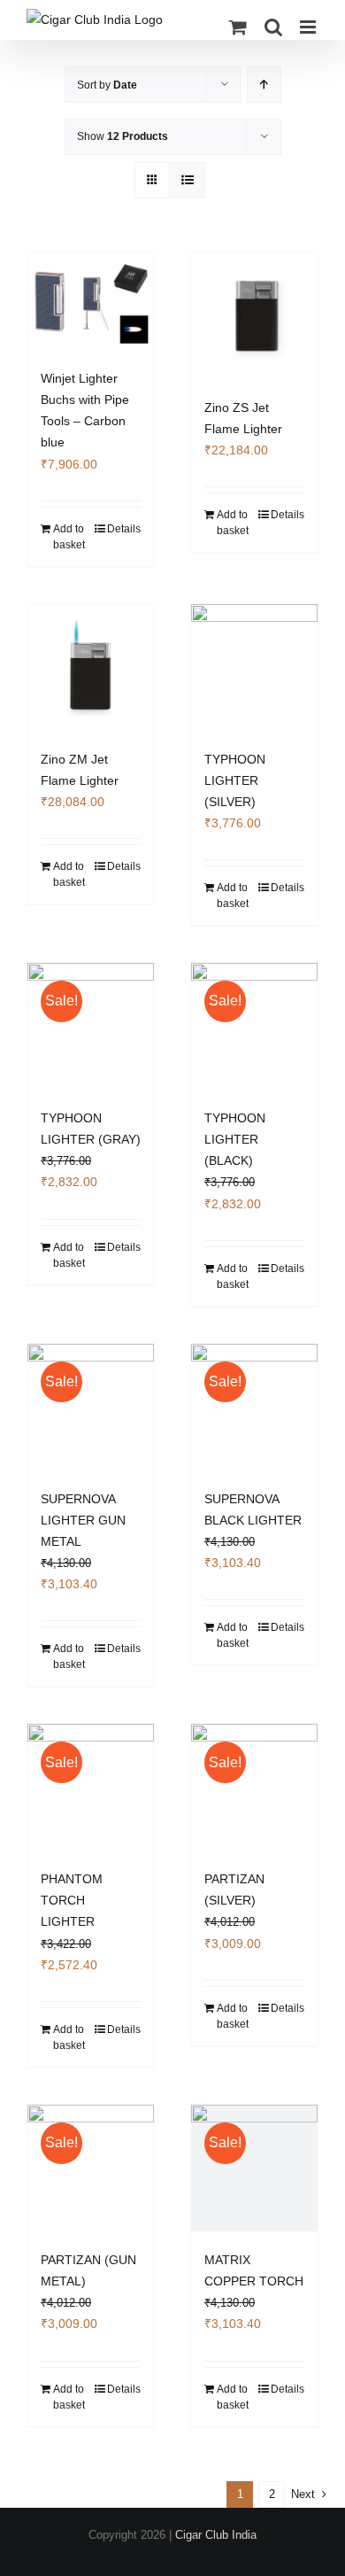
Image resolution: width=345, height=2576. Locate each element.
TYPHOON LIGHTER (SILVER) (235, 780)
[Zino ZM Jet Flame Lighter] (91, 667)
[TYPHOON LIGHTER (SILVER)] (254, 667)
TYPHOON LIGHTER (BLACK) (235, 1139)
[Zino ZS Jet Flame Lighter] (254, 316)
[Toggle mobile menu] (309, 27)
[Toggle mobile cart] (238, 27)
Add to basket (69, 537)
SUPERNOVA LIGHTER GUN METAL (83, 1520)
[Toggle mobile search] (273, 27)
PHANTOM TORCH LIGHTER (72, 1900)
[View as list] (187, 180)
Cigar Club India (216, 2535)
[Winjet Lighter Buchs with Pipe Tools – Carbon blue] (91, 301)
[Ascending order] (264, 85)
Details (124, 529)
